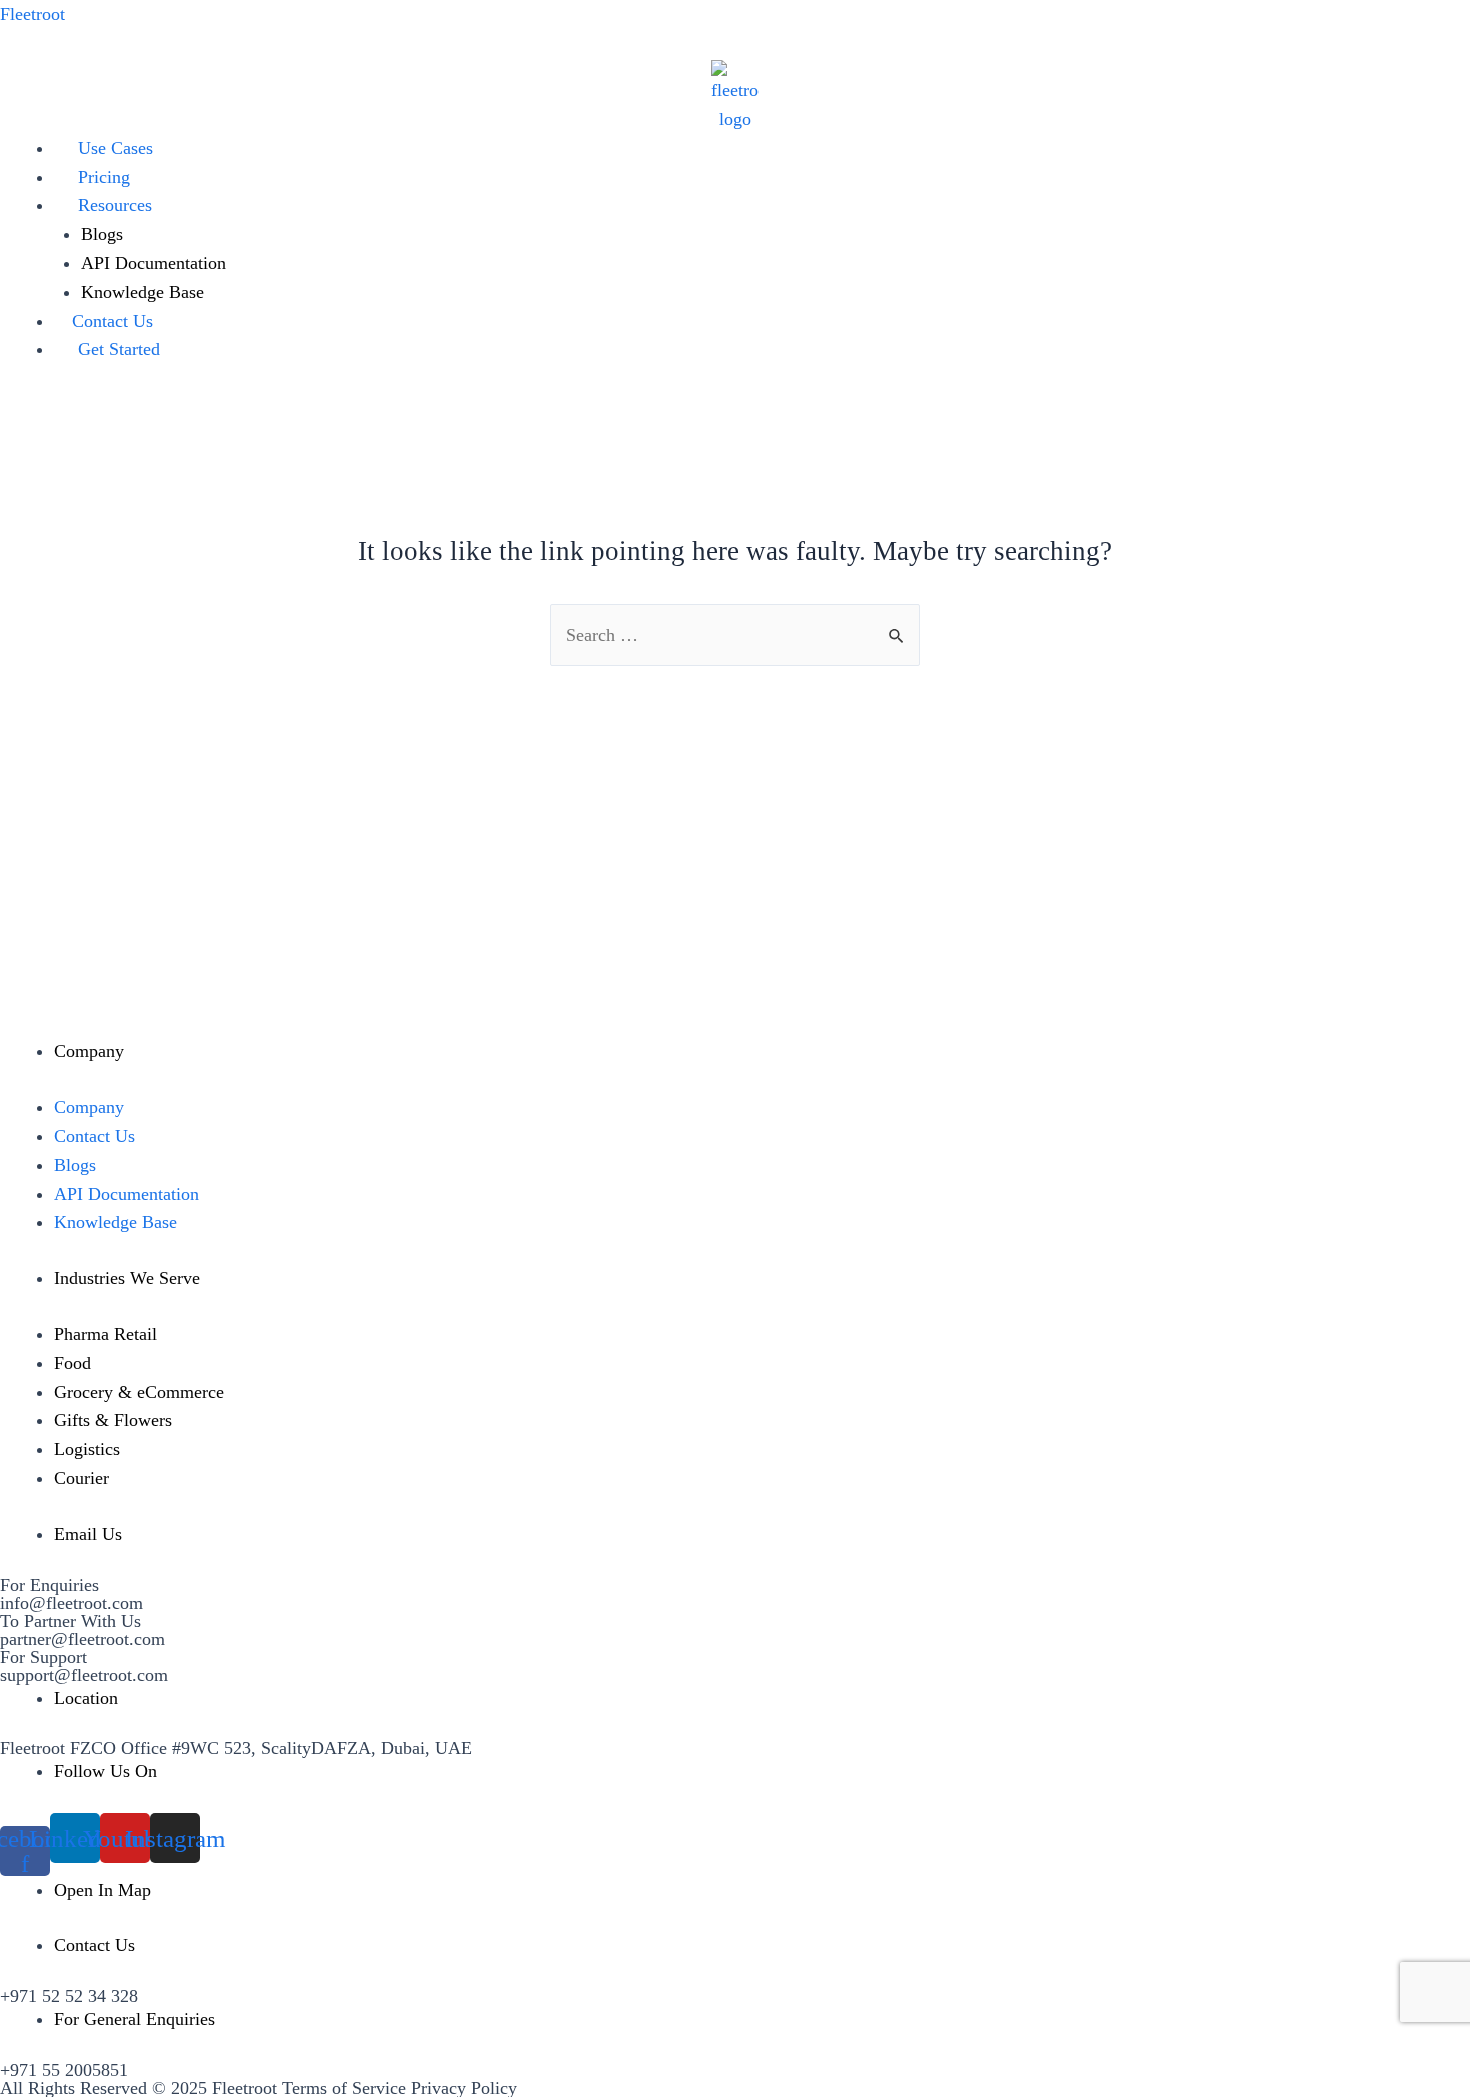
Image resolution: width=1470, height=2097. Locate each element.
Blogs (102, 234)
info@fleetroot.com (71, 1603)
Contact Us (112, 321)
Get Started (119, 349)
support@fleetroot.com (84, 1675)
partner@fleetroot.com (82, 1639)
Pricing (104, 177)
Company (89, 1107)
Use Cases (115, 148)
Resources (115, 205)
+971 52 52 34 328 (69, 1996)
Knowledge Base (142, 292)
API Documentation (153, 263)
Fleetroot (32, 14)
